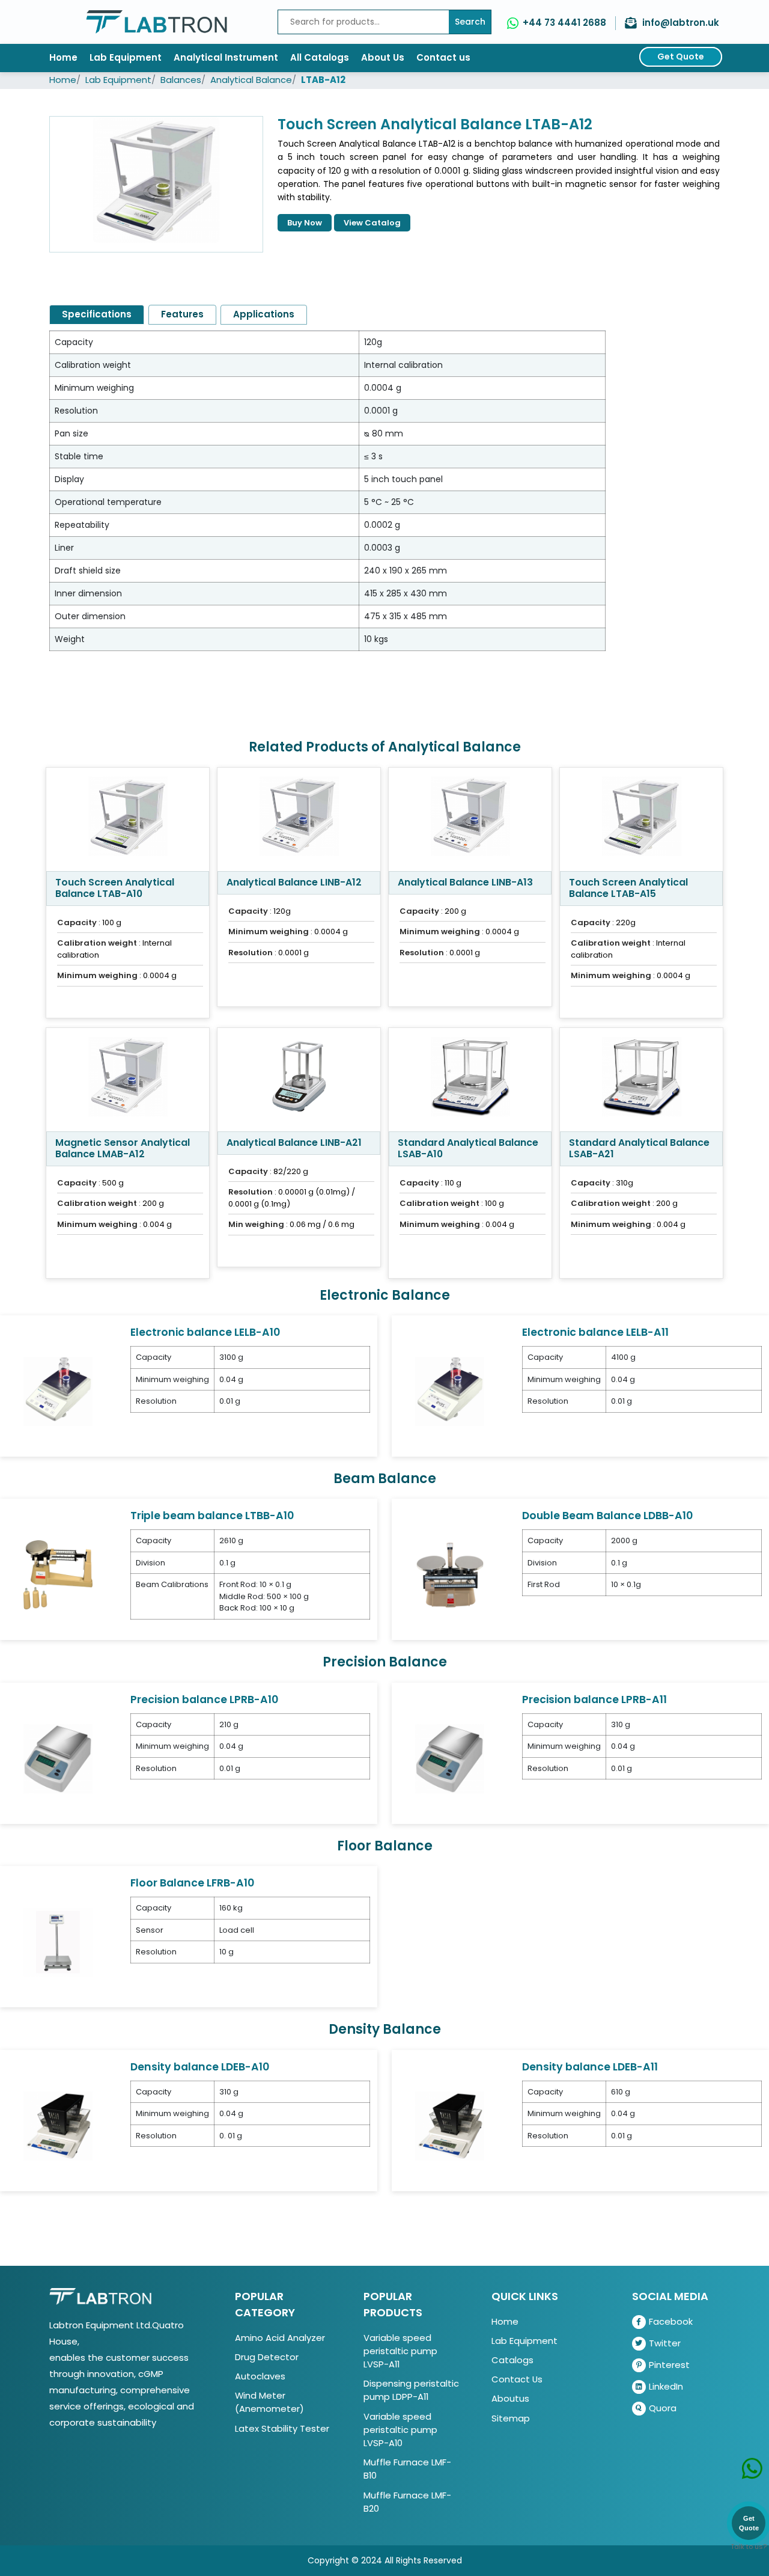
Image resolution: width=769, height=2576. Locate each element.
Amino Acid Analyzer (280, 2338)
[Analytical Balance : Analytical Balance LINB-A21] (299, 1080)
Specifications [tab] (97, 314)
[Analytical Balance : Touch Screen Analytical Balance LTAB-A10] (128, 819)
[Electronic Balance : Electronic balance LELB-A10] (58, 1391)
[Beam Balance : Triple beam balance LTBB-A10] (58, 1574)
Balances (181, 80)
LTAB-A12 (323, 80)
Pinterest (669, 2365)
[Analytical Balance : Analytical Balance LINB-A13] (470, 819)
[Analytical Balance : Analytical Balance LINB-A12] (299, 819)
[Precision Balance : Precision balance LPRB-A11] (450, 1758)
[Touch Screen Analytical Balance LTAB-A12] (156, 184)
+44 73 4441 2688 (564, 23)
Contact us (443, 57)
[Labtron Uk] (157, 22)
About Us (383, 57)
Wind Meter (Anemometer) (269, 2402)
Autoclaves (260, 2376)
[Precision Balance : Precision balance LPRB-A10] (58, 1758)
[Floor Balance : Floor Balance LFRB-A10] (58, 1941)
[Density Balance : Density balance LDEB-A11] (450, 2125)
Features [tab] (182, 314)
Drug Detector (267, 2357)
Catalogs (512, 2360)
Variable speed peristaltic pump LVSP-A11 (400, 2351)
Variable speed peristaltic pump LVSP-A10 (400, 2430)
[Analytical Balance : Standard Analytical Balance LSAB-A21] (641, 1080)
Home (63, 57)
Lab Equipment (126, 57)
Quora (663, 2408)
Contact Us (517, 2379)
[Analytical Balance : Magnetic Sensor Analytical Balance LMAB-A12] (128, 1080)
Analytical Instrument (226, 57)
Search (470, 22)
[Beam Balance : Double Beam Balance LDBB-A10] (450, 1574)
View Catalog (372, 223)
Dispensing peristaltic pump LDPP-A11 (411, 2390)
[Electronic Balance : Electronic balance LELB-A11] (450, 1391)
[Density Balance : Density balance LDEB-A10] (58, 2125)
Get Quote (681, 57)
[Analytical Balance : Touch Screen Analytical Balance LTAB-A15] (641, 819)
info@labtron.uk (681, 23)
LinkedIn (666, 2386)
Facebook (671, 2321)
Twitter (665, 2343)
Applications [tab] (264, 314)
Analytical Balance (251, 80)
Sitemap (511, 2418)
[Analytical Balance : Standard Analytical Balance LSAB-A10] (470, 1080)
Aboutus (510, 2398)
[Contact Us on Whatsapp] (752, 2472)
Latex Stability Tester (282, 2428)
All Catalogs (320, 57)
